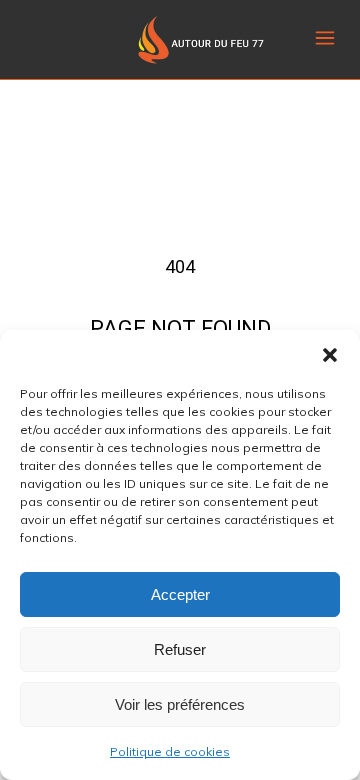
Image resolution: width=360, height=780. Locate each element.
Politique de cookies (170, 751)
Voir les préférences (180, 704)
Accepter (180, 594)
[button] (330, 355)
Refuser (180, 649)
